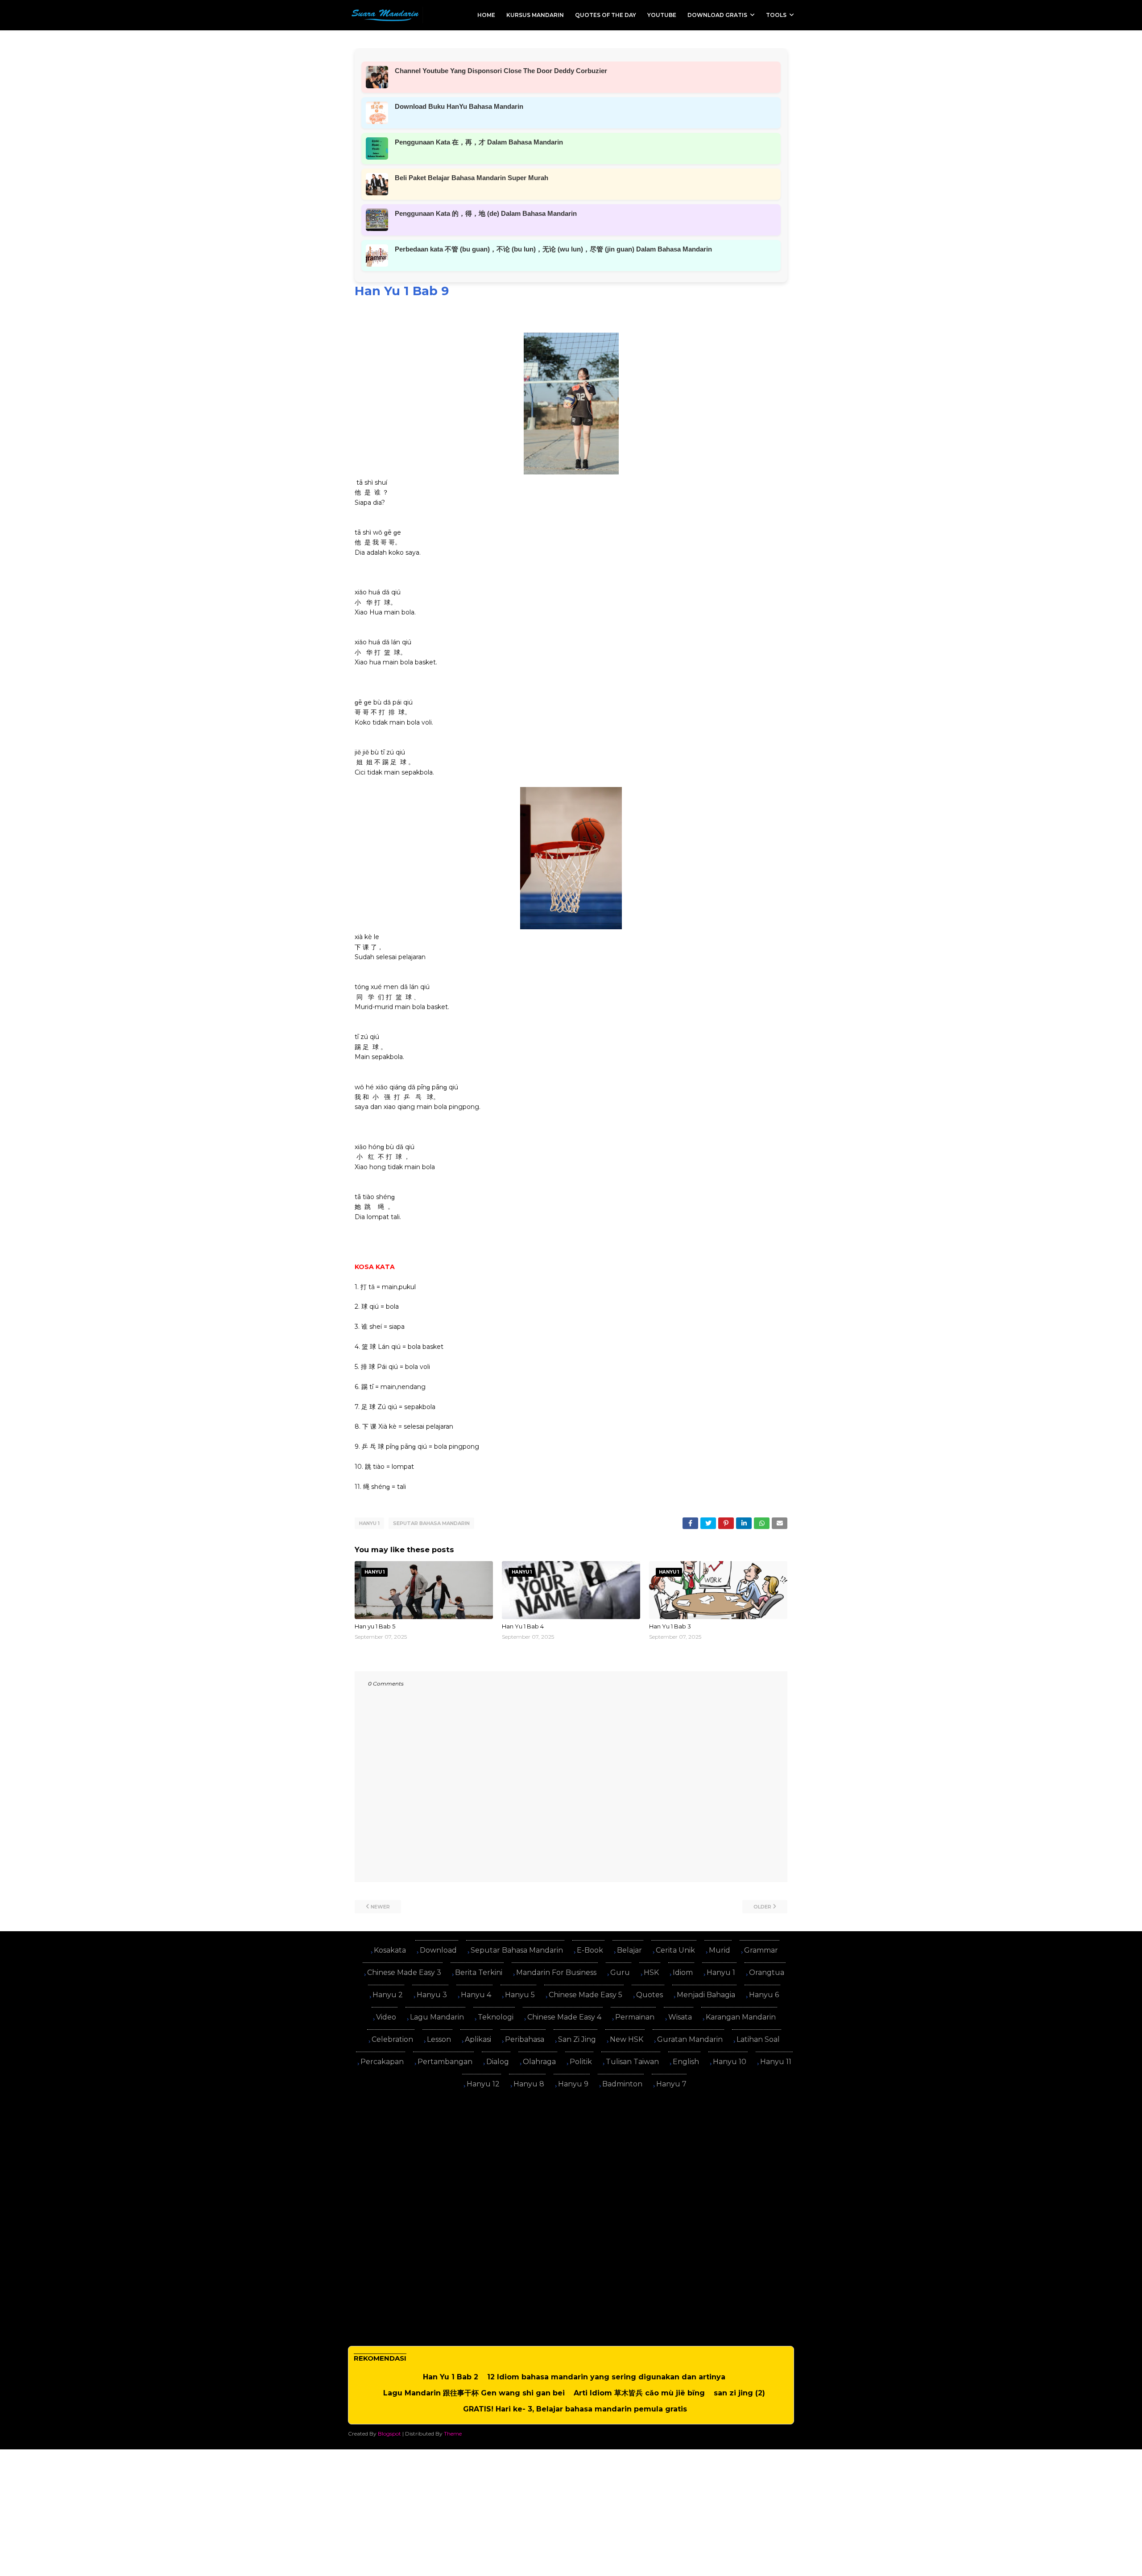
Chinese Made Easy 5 (585, 1995)
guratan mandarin (690, 2039)
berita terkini (479, 1972)
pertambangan (445, 2062)
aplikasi (478, 2039)
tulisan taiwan (632, 2062)
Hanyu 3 (432, 1995)
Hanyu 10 (730, 2062)
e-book (590, 1950)
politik (581, 2062)
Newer (380, 1907)
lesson (439, 2039)
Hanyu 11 (776, 2062)
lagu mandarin (437, 2017)
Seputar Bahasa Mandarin (431, 1523)
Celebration (392, 2039)
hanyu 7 (671, 2084)
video (386, 2017)
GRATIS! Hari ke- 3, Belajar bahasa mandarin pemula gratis (575, 2409)
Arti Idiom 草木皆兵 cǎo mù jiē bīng (639, 2393)
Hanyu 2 (388, 1995)
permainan (635, 2017)
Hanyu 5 (520, 1995)
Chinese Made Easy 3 (404, 1972)
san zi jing (577, 2039)
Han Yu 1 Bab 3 (670, 1626)
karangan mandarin (741, 2017)
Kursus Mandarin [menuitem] (535, 15)
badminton (622, 2084)
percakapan (382, 2062)
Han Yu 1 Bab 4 (523, 1626)
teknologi (496, 2017)
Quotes (650, 1995)
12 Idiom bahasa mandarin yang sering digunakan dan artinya (606, 2377)
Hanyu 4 (476, 1995)
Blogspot (389, 2434)
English (686, 2062)
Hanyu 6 (764, 1995)
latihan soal (758, 2039)
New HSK (627, 2039)
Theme (453, 2434)
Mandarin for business (556, 1972)
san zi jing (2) (739, 2393)
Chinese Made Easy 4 (564, 2017)
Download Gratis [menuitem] (717, 15)
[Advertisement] (571, 2159)
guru (620, 1972)
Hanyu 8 (529, 2084)
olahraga (539, 2062)
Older (762, 1907)
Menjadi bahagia (706, 1995)
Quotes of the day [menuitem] (606, 15)
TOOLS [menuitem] (776, 15)
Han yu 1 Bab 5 (375, 1626)
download (438, 1950)
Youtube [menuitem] (662, 15)
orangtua (767, 1972)
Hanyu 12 (483, 2084)
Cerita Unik (675, 1950)
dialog (498, 2062)
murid (720, 1950)
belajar (629, 1950)
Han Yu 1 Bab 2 (451, 2377)
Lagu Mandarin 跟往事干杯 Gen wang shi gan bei (474, 2393)
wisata (680, 2017)
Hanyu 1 (369, 1523)
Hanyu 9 (573, 2084)
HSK (651, 1972)
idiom (683, 1972)
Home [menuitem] (486, 15)
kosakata (390, 1950)
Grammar (761, 1950)
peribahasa (525, 2039)
